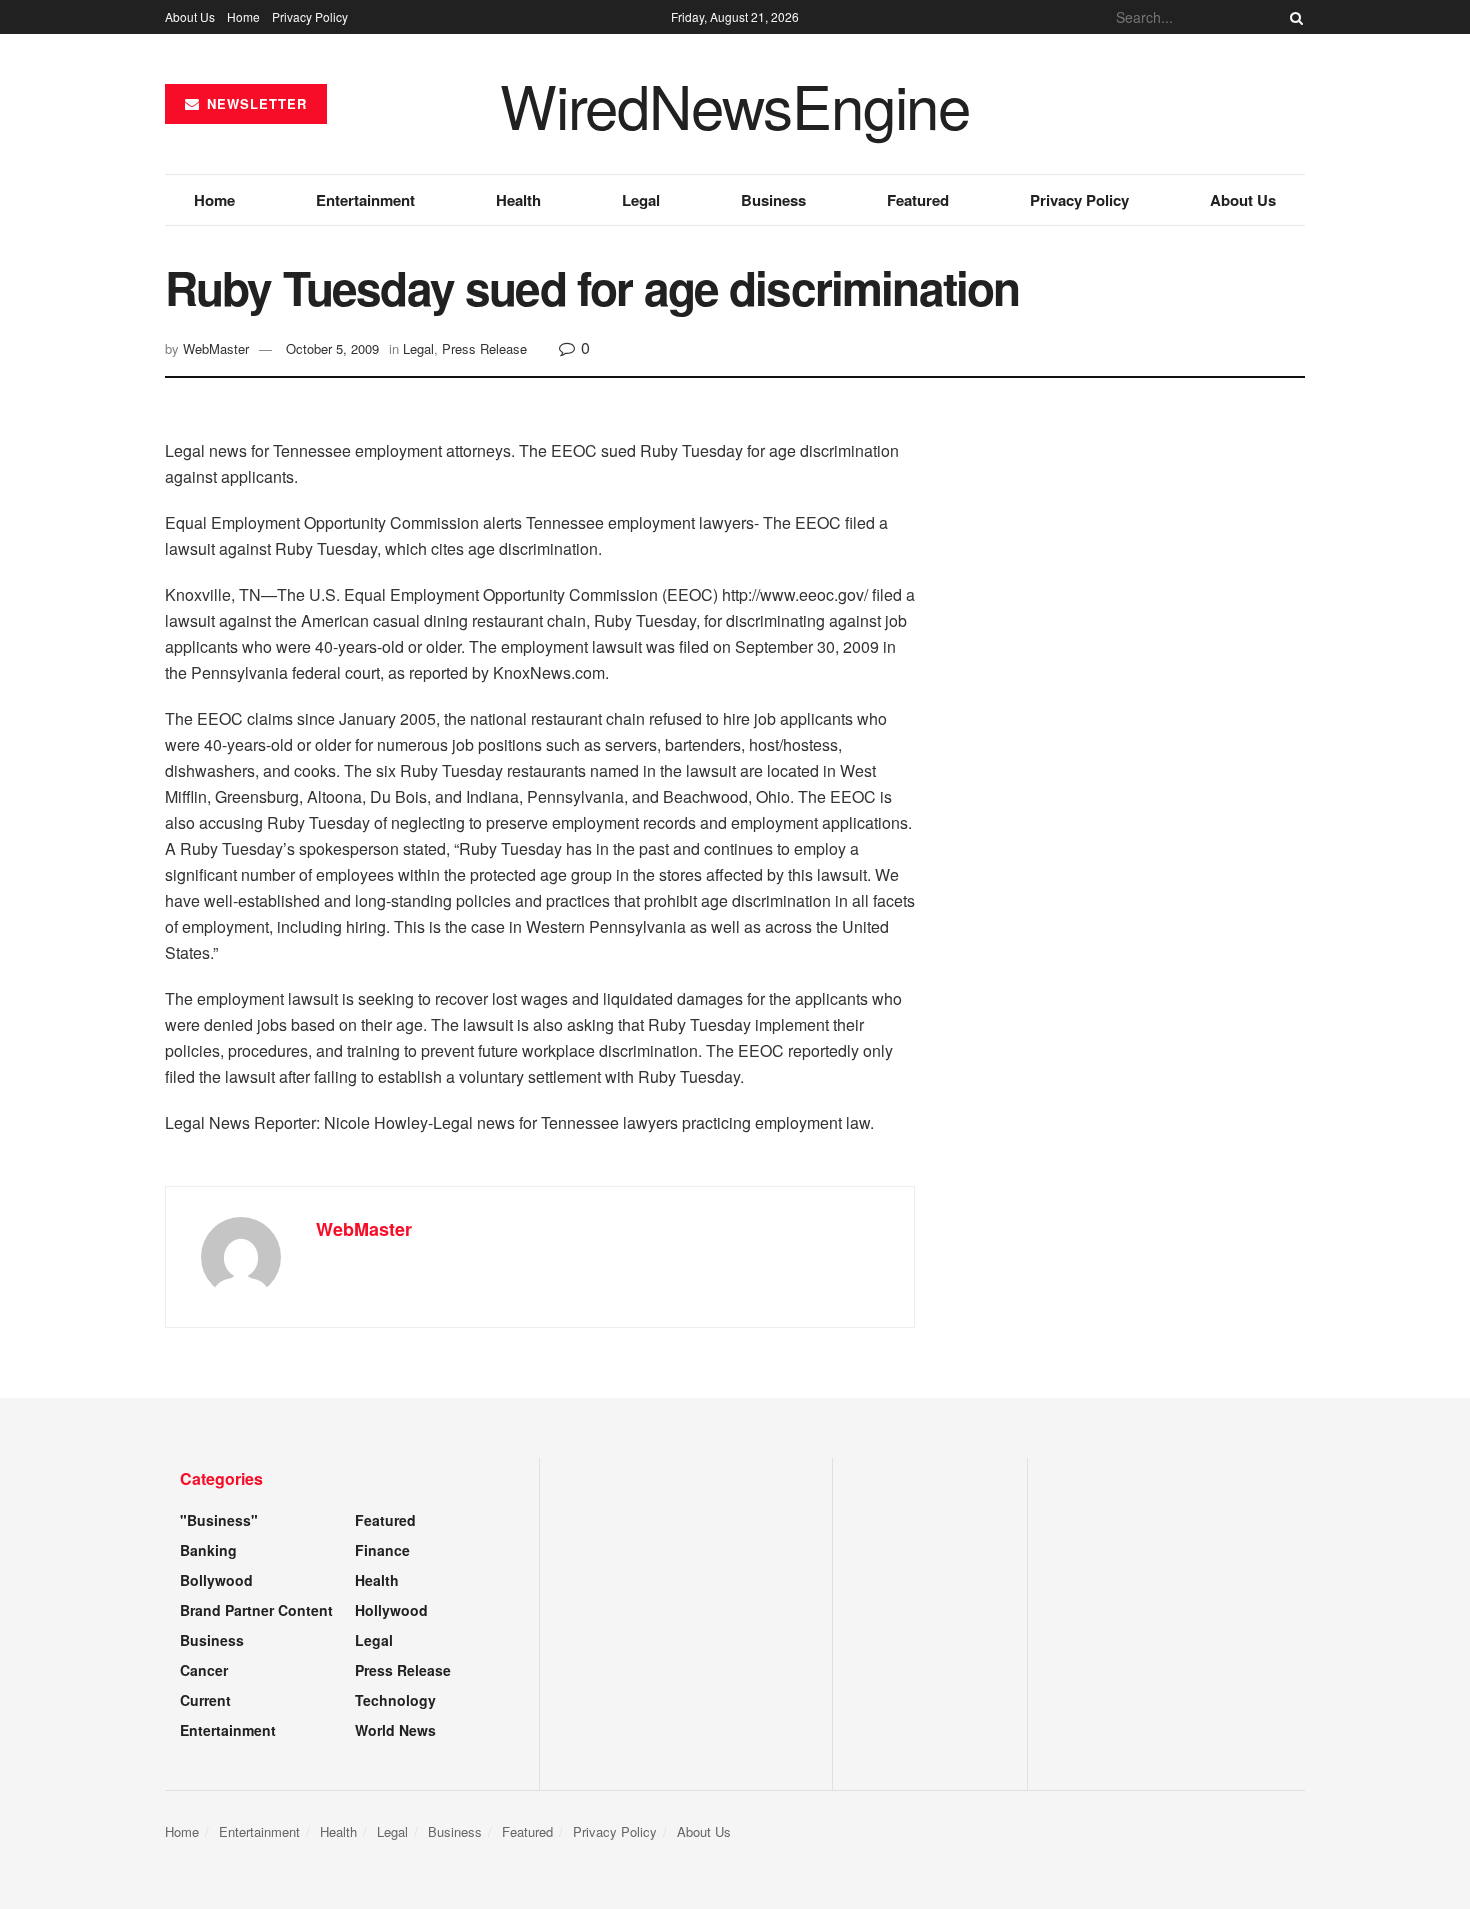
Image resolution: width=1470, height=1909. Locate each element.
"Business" (219, 1520)
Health (518, 200)
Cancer (204, 1670)
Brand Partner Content (256, 1610)
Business (773, 200)
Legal (641, 200)
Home (243, 16)
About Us (190, 16)
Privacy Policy (310, 16)
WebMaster (216, 348)
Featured (918, 200)
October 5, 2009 (332, 348)
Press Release (484, 348)
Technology (395, 1700)
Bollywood (216, 1580)
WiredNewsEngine (735, 104)
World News (395, 1730)
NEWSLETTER (254, 103)
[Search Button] (1293, 17)
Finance (382, 1550)
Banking (208, 1550)
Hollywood (391, 1610)
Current (205, 1700)
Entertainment (365, 200)
